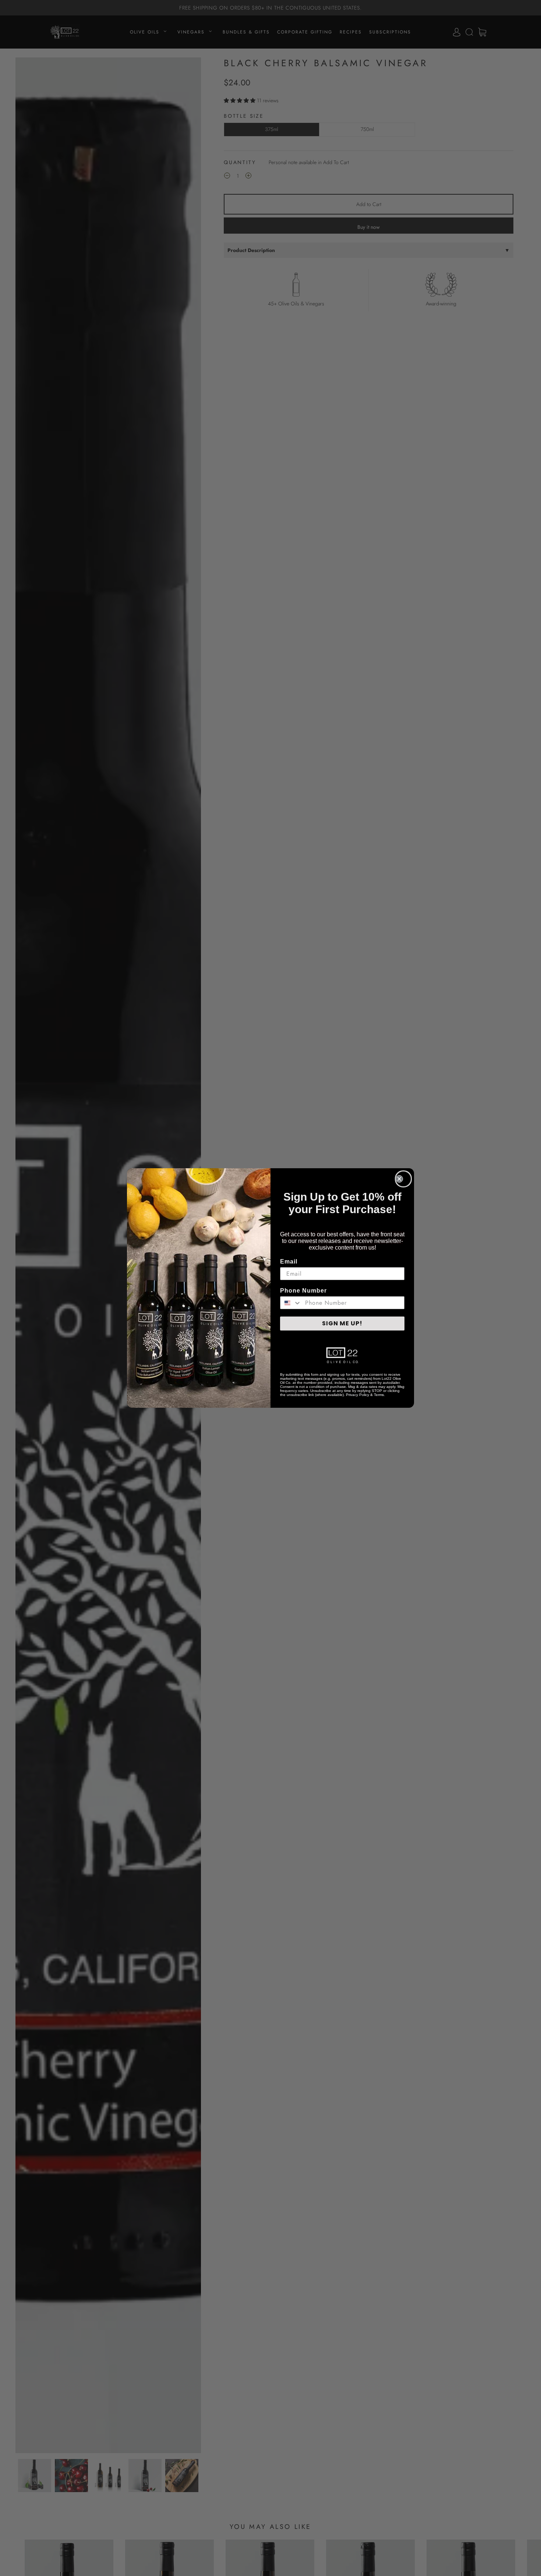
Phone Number (303, 1291)
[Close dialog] (403, 1179)
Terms (379, 1395)
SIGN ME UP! (342, 1323)
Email (289, 1262)
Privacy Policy (358, 1395)
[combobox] (291, 1303)
